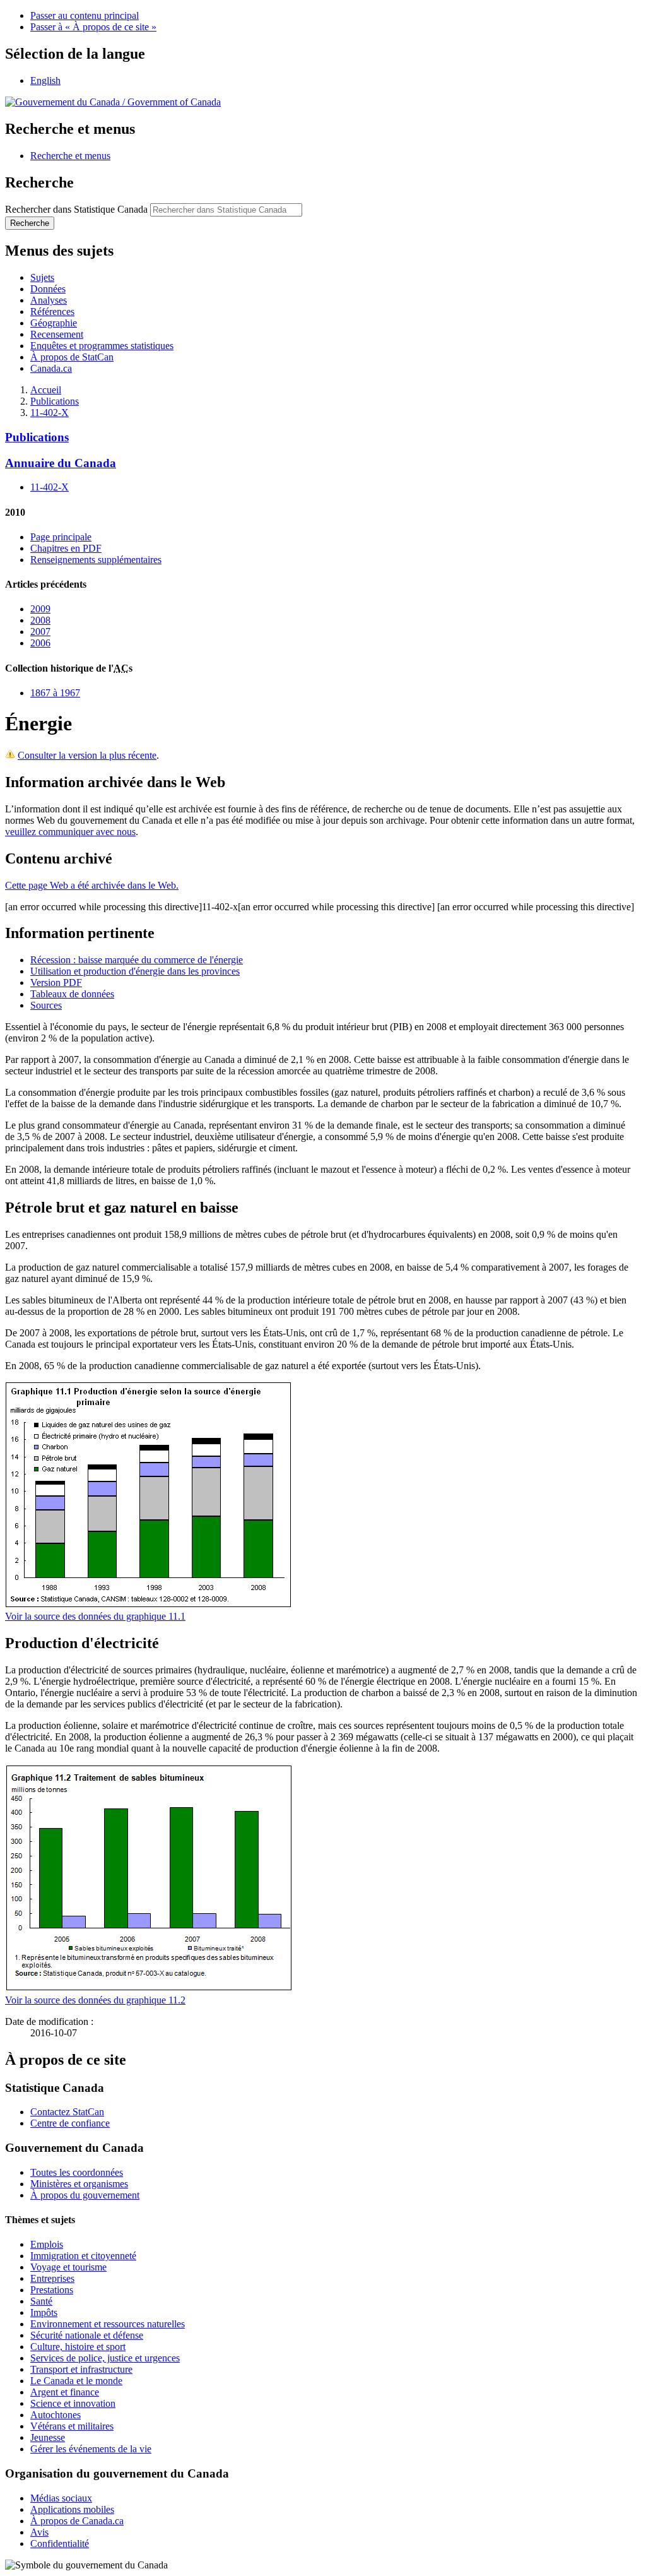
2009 (40, 609)
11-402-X (50, 413)
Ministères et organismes (79, 2184)
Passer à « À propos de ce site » (93, 27)
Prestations (52, 2290)
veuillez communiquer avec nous (70, 832)
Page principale (61, 537)
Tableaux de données (72, 994)
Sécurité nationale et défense (87, 2335)
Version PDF (56, 982)
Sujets (42, 277)
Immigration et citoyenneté (83, 2256)
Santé (41, 2301)
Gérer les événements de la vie (91, 2449)
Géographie (54, 323)
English (45, 80)
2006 (40, 643)
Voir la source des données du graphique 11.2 (95, 2000)
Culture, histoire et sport (78, 2347)
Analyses (49, 300)
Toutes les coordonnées (77, 2172)
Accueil (46, 390)
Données (48, 289)
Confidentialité (60, 2543)
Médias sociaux (61, 2498)
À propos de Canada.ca (77, 2521)
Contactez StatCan (67, 2112)
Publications (55, 401)
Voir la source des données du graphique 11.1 (95, 1616)
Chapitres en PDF (66, 548)
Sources (46, 1005)
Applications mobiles (72, 2509)
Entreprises (52, 2278)
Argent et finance (65, 2392)
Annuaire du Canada (61, 463)
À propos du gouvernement (85, 2195)
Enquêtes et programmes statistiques (102, 346)
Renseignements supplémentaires (96, 560)
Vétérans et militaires (72, 2426)
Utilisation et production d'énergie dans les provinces (135, 971)
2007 (40, 632)
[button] (70, 156)
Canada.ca (51, 368)
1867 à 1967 (55, 693)
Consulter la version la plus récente (87, 755)
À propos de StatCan (72, 357)
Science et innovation (73, 2403)
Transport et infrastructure (81, 2369)
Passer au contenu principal (85, 15)
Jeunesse (48, 2437)
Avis (39, 2532)
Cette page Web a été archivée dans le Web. (92, 885)
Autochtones (56, 2415)
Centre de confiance (70, 2123)
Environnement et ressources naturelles (108, 2324)
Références (52, 312)
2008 (40, 620)
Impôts (44, 2312)
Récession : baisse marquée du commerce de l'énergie (137, 960)
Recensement (57, 334)
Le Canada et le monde (76, 2381)
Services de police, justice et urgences (105, 2358)
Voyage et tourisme (68, 2267)
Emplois (47, 2244)
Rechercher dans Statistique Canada (76, 209)
